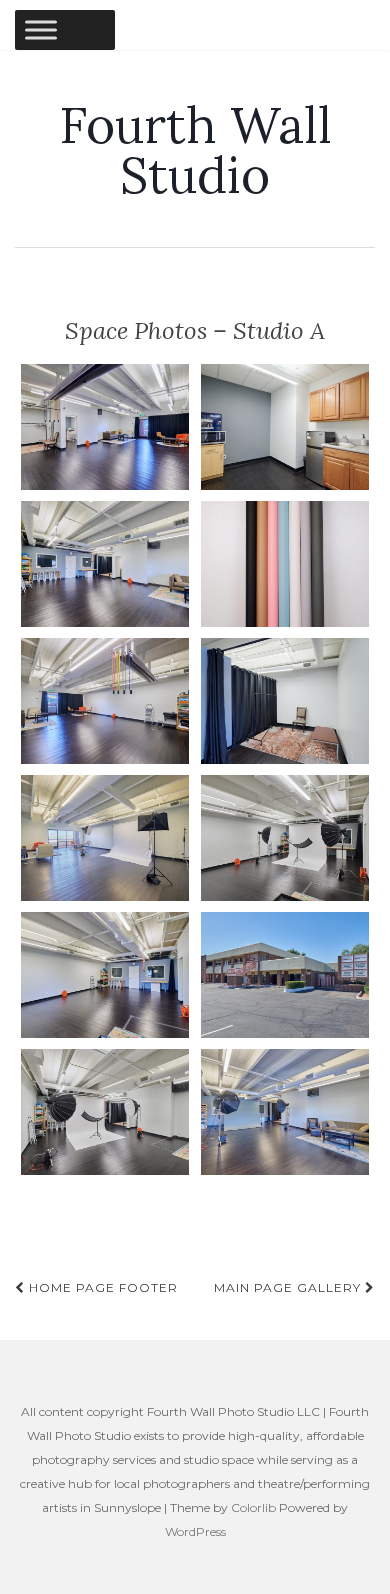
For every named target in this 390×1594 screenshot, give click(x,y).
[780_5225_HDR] (105, 975)
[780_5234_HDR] (105, 427)
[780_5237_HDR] (105, 701)
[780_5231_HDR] (105, 564)
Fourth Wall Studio (195, 150)
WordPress (195, 1531)
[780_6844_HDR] (285, 1112)
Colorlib (253, 1507)
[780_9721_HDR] (285, 427)
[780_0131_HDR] (285, 975)
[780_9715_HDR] (105, 838)
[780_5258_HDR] (105, 1112)
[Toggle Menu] (41, 29)
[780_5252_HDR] (285, 838)
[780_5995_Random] (285, 564)
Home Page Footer (101, 1287)
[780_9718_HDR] (285, 701)
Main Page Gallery (289, 1287)
